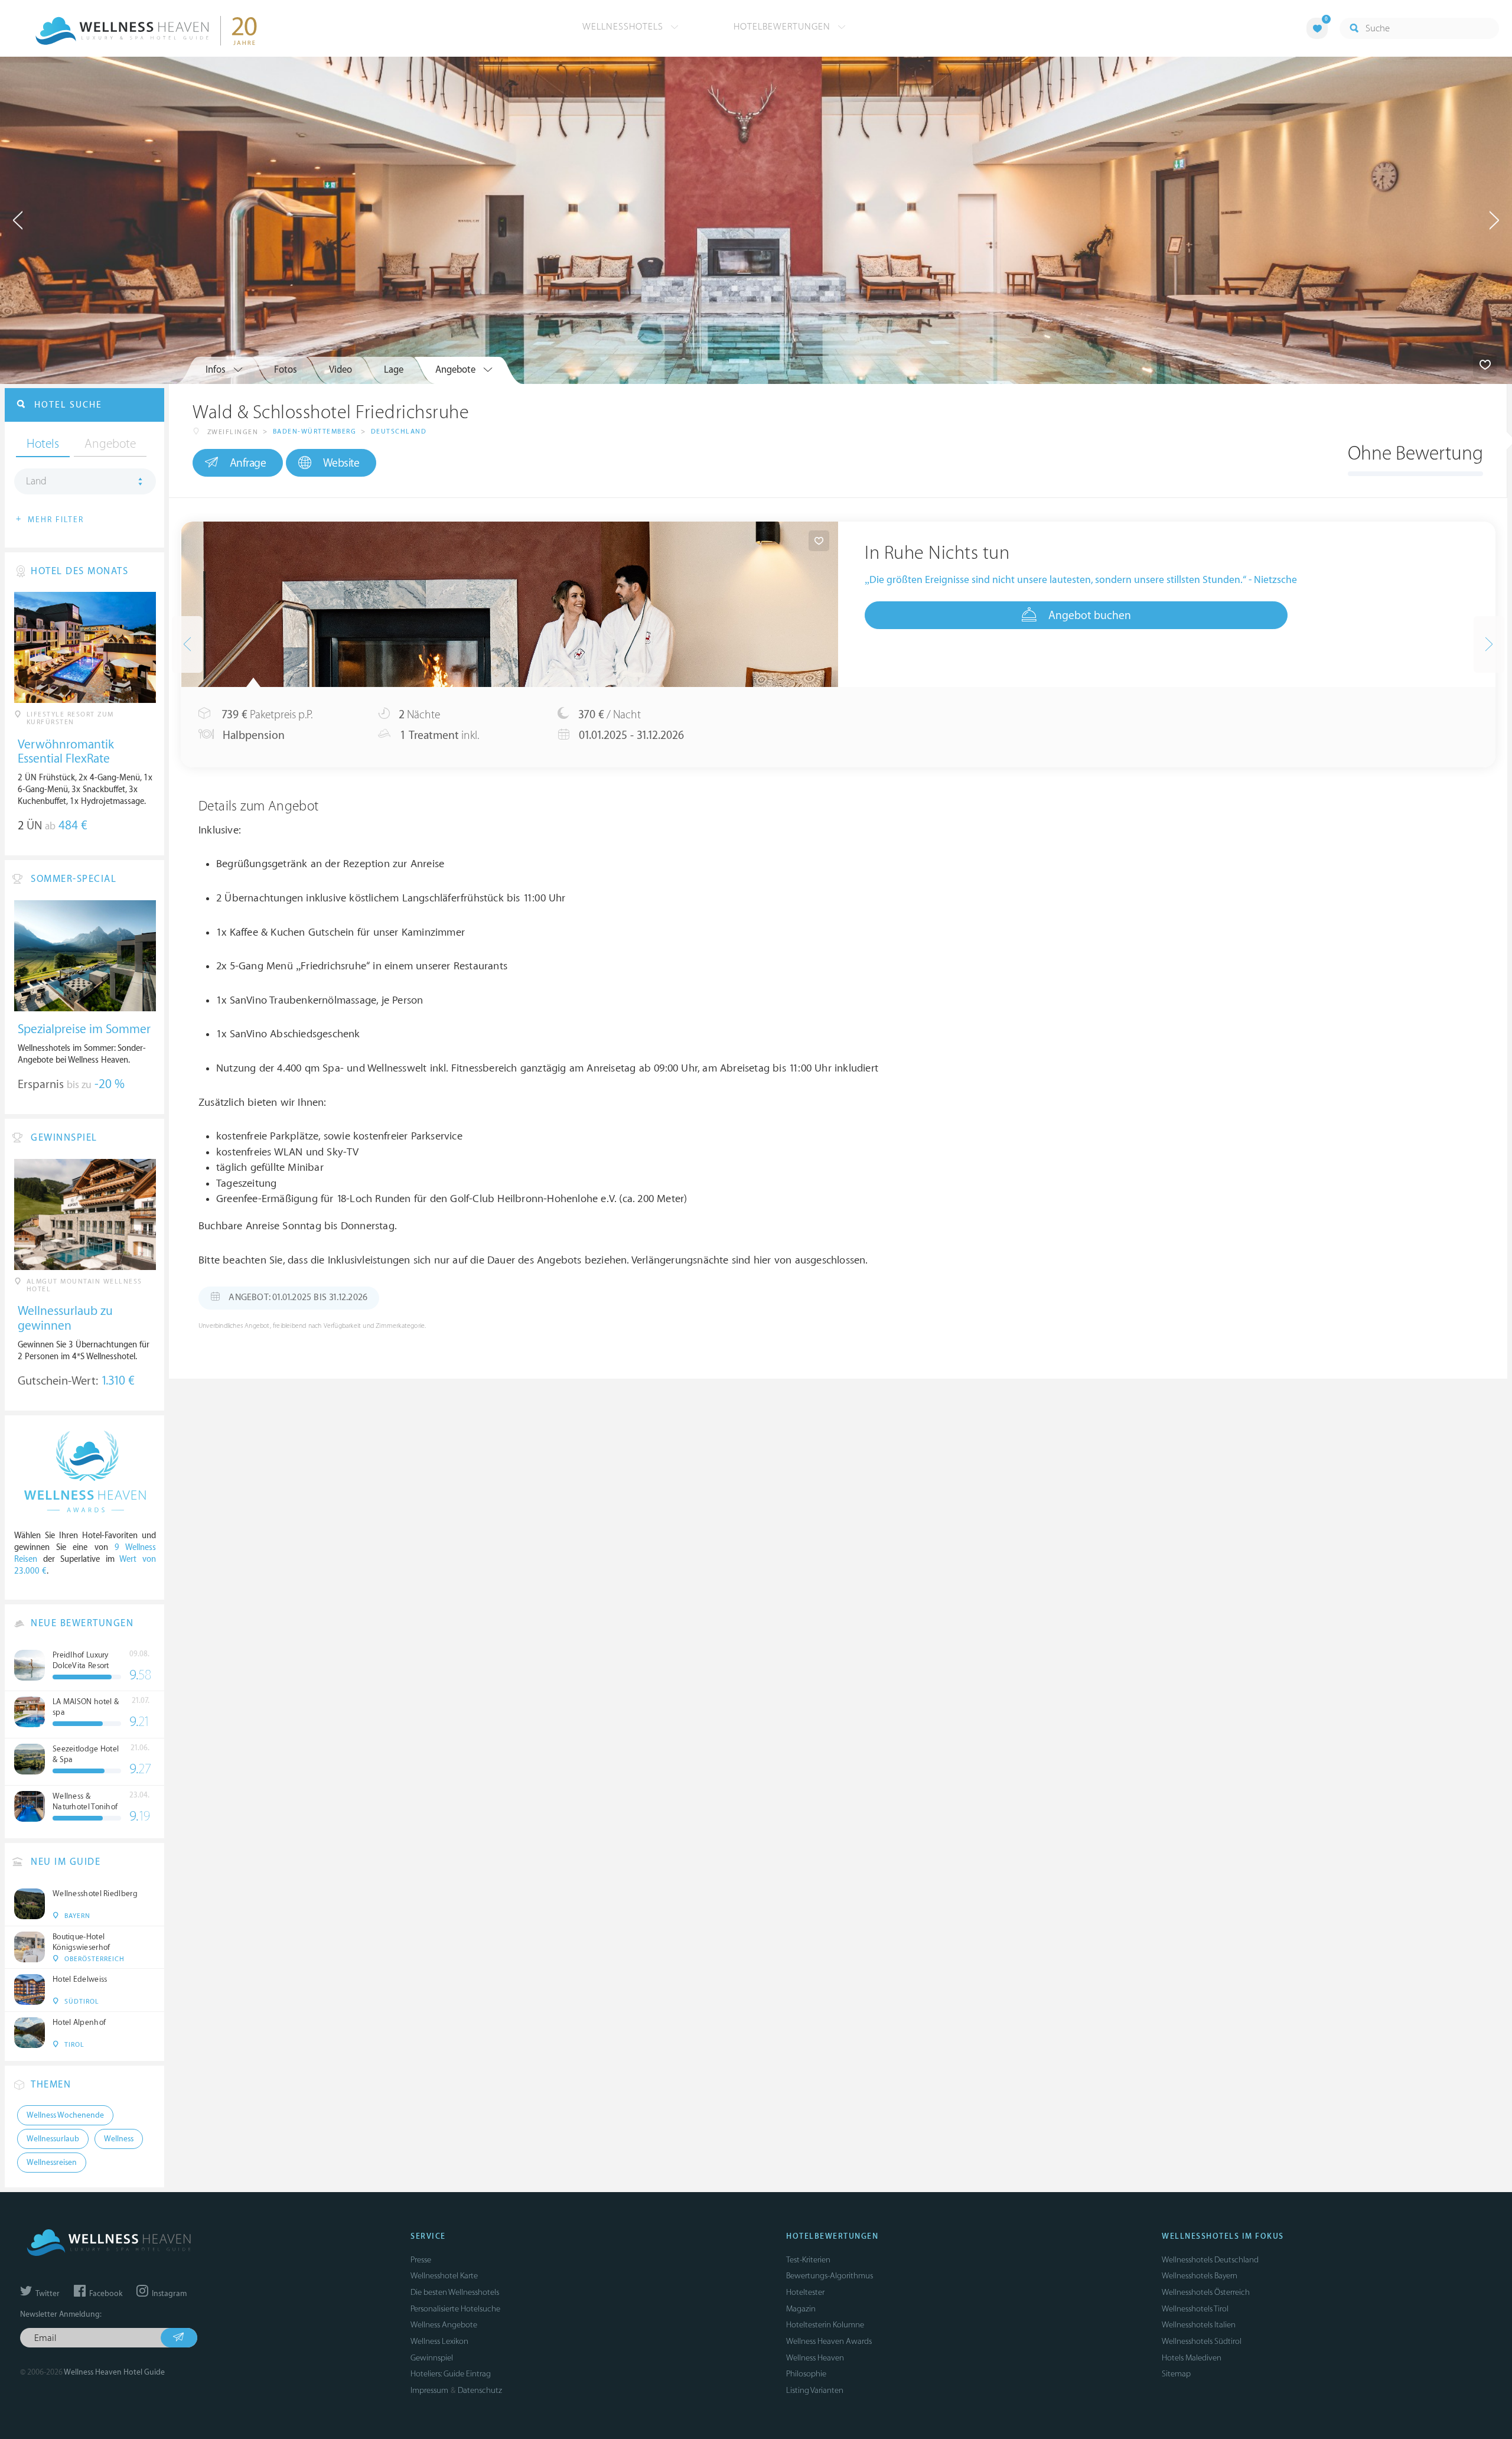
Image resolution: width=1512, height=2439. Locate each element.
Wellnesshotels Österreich (1206, 2292)
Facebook (105, 2294)
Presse (421, 2260)
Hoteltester (805, 2292)
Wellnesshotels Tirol (1195, 2309)
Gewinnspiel (432, 2358)
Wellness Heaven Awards (829, 2341)
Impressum (429, 2390)
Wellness (119, 2139)
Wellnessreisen (52, 2163)
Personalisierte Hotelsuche (455, 2309)
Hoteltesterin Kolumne (825, 2325)
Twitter (47, 2294)
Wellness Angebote (444, 2325)
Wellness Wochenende (65, 2115)
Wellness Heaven (815, 2358)
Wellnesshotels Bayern (1200, 2276)
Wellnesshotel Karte (444, 2276)
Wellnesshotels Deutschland (1210, 2260)
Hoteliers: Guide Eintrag (451, 2374)
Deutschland (399, 432)
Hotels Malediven (1192, 2358)
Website (341, 463)
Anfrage (248, 463)
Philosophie (806, 2374)
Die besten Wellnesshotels (455, 2292)
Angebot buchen (1090, 616)
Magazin (801, 2309)
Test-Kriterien (808, 2260)
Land (36, 481)
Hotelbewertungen (783, 27)
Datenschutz (480, 2390)
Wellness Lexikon (439, 2341)
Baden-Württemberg (315, 432)
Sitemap (1176, 2374)
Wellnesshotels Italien (1199, 2325)
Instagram (168, 2294)
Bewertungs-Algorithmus (830, 2276)
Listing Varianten (815, 2390)
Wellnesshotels (624, 27)
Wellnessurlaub (53, 2139)
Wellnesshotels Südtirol (1202, 2341)
